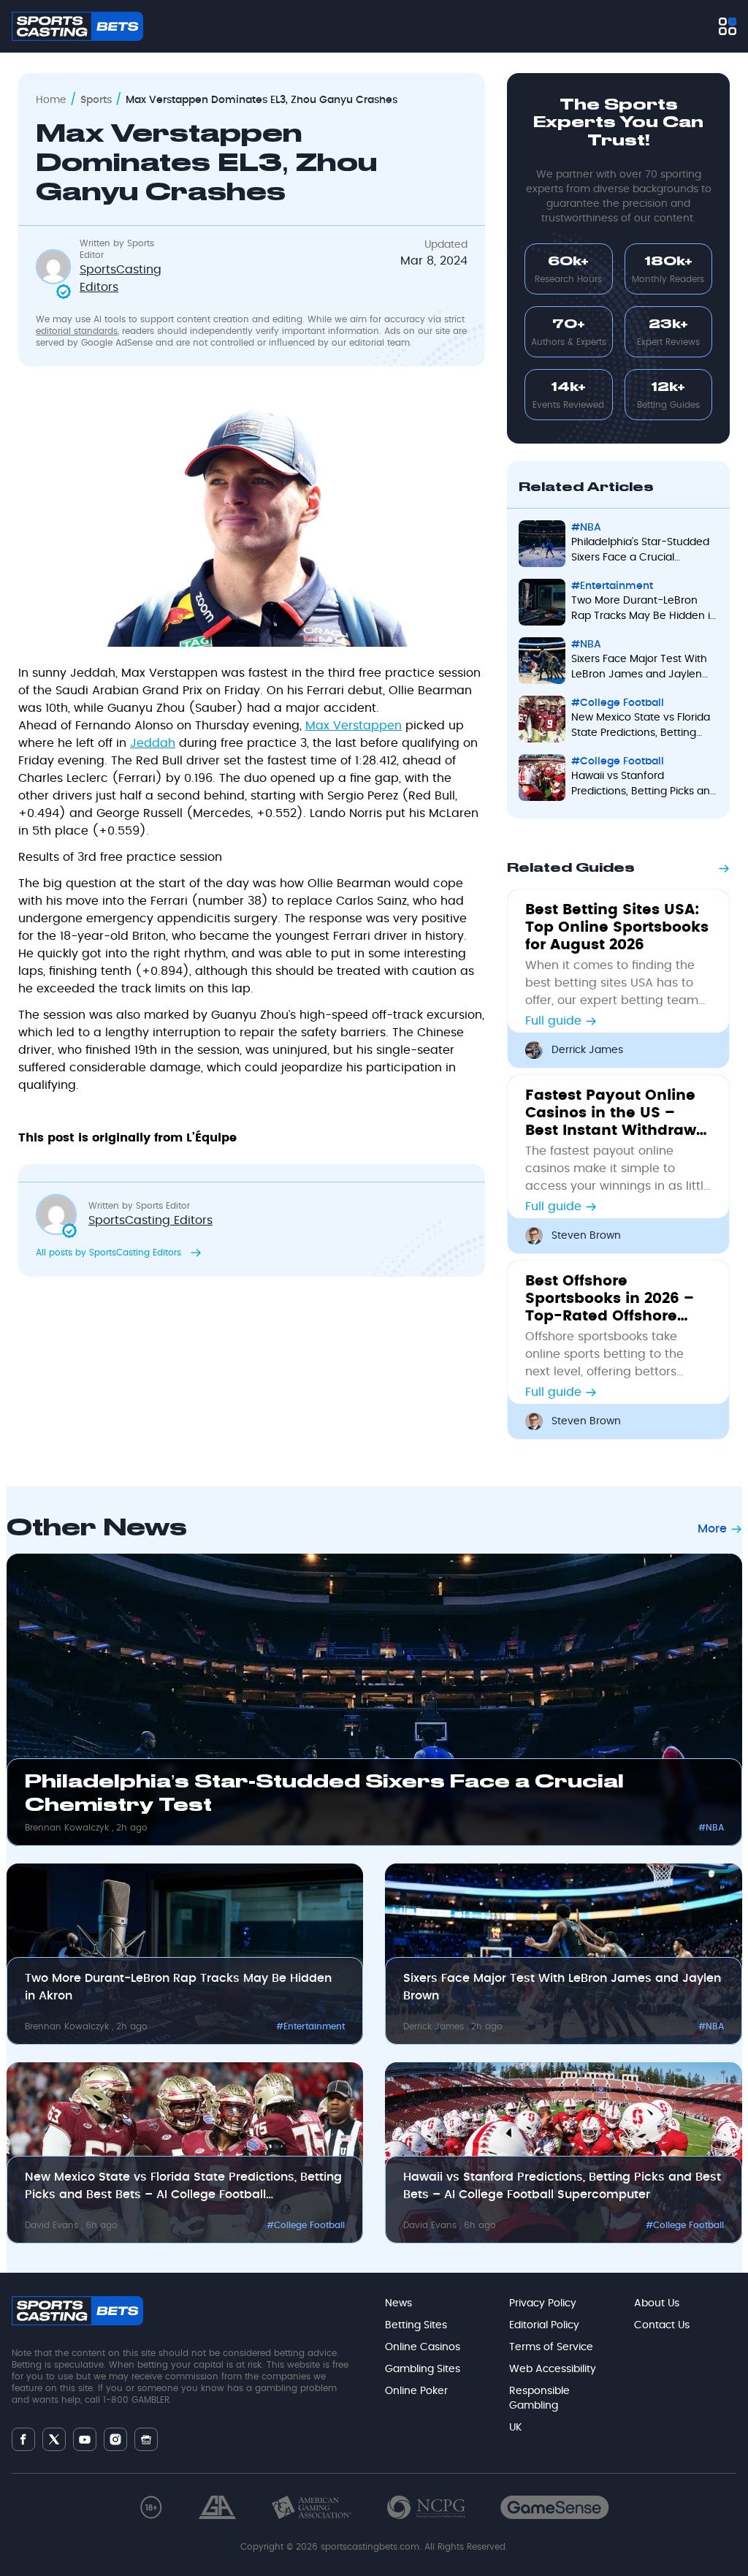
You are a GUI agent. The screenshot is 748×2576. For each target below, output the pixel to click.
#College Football (618, 703)
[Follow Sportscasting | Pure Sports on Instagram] (115, 2439)
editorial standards (77, 331)
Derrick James (587, 1050)
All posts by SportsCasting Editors (110, 1253)
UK (515, 2428)
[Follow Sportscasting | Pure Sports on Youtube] (85, 2440)
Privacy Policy (543, 2303)
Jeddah (153, 743)
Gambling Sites (423, 2369)
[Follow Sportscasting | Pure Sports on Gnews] (146, 2440)
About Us (657, 2303)
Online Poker (416, 2391)
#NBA (586, 528)
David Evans (53, 2225)
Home (51, 100)
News (398, 2303)
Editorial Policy (544, 2325)
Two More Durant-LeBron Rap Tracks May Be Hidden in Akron (644, 610)
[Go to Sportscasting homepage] (77, 26)
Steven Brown (586, 1236)
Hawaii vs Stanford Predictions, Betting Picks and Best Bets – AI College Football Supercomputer (644, 785)
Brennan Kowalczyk (68, 1828)
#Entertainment (612, 586)
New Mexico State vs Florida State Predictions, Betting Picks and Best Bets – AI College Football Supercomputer (641, 727)
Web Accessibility (553, 2369)
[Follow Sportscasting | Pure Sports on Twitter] (54, 2439)
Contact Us (662, 2325)
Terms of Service (551, 2347)
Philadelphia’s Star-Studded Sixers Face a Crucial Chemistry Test (640, 551)
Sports (96, 100)
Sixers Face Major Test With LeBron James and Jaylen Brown (639, 668)
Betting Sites (416, 2325)
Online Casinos (423, 2347)
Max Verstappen (354, 726)
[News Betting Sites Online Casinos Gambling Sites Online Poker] (728, 26)
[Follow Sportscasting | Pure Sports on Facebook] (23, 2439)
